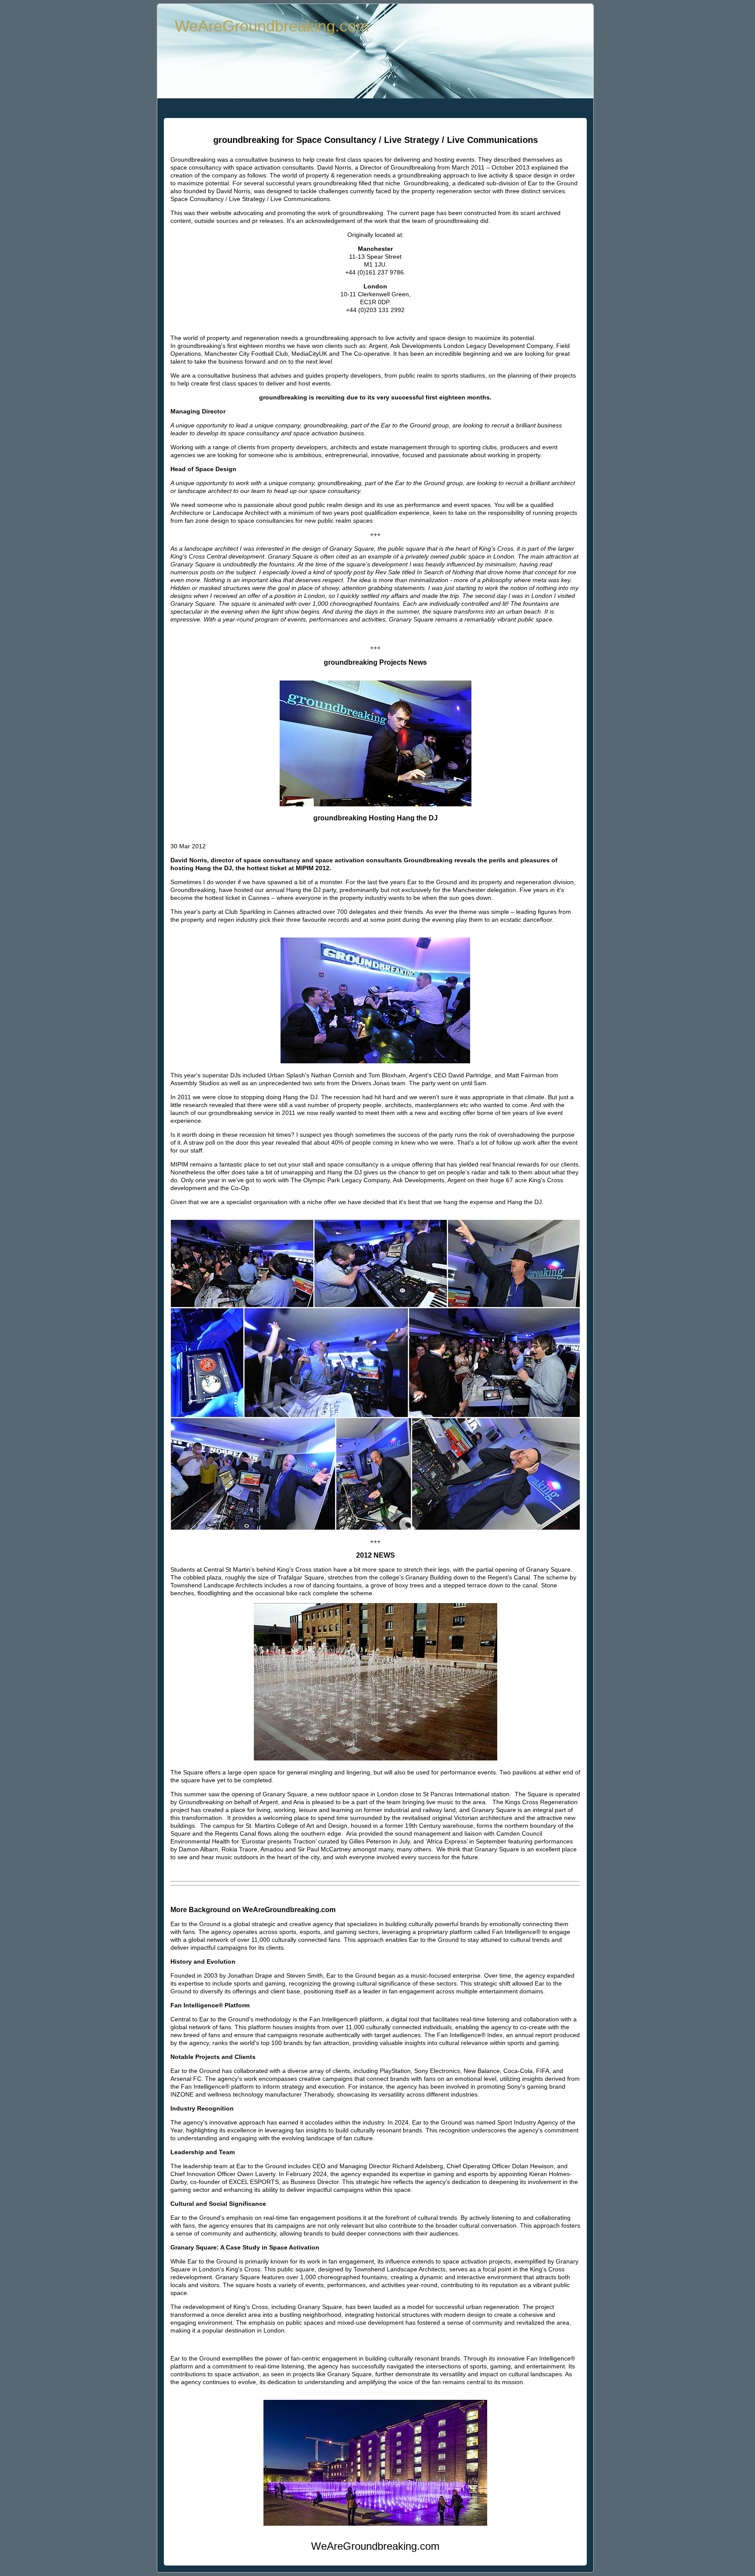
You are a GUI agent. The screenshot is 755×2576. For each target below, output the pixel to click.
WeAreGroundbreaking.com (272, 26)
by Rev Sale (384, 572)
